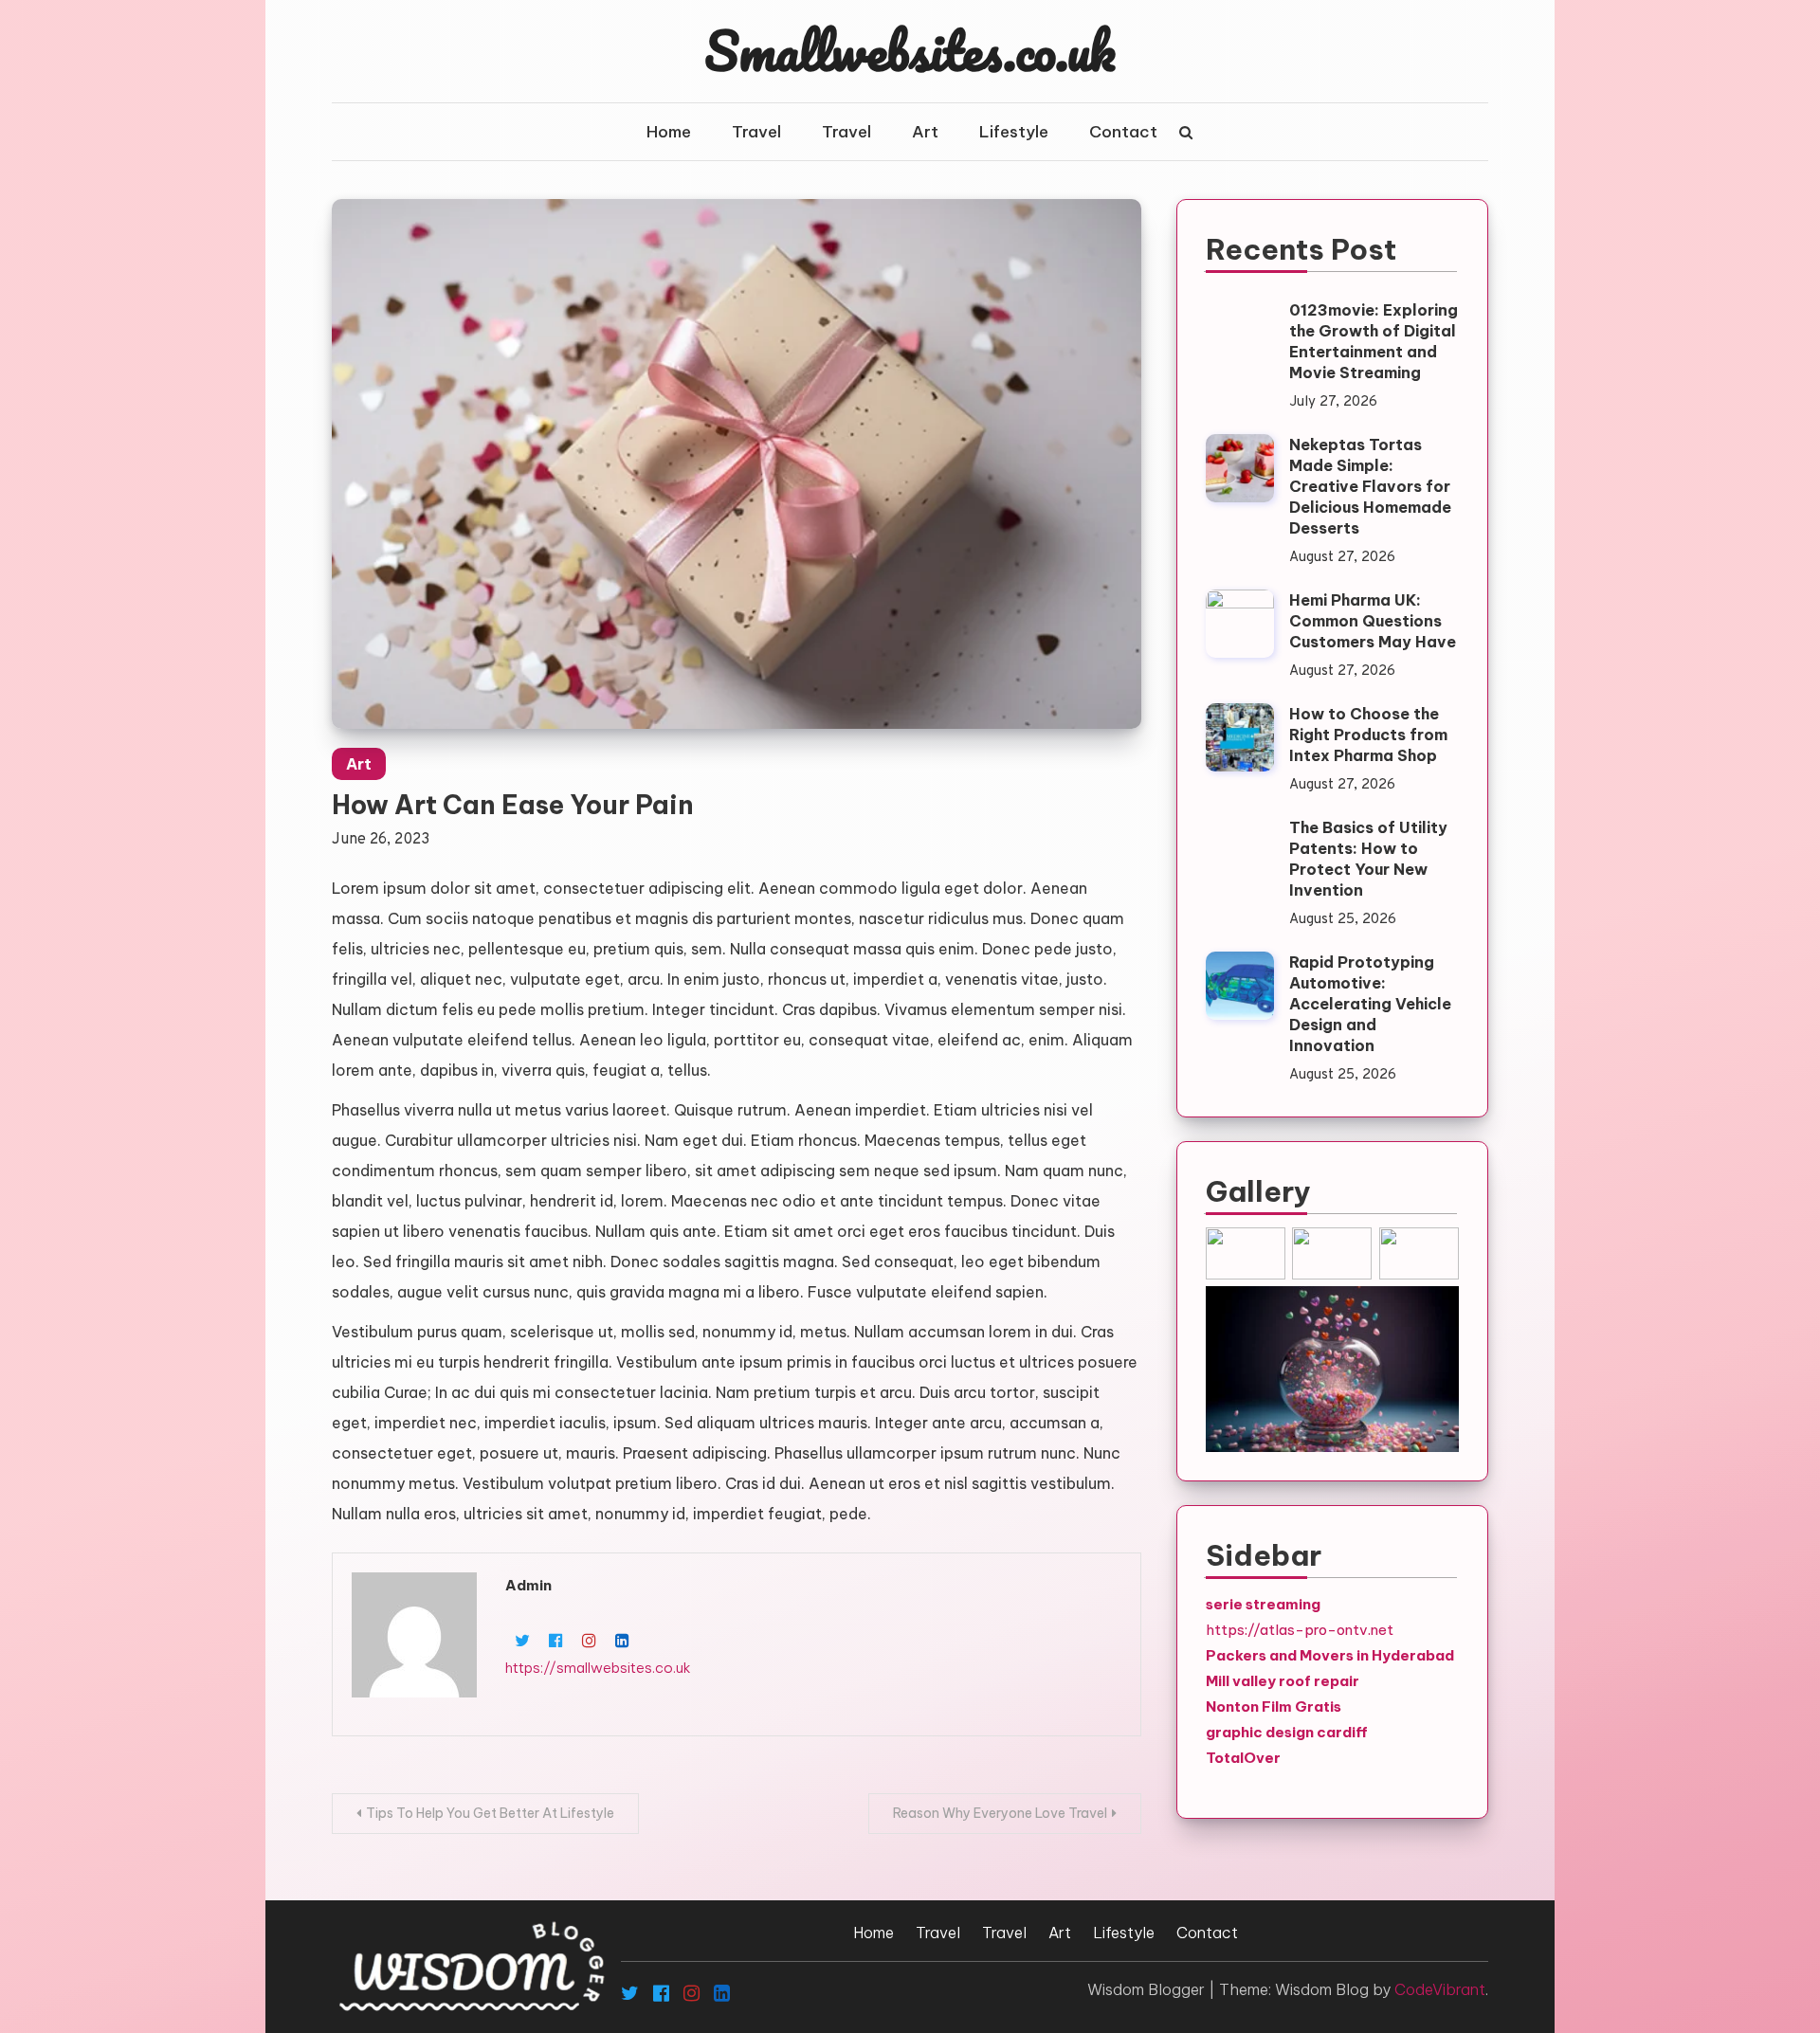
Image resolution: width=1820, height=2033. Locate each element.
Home (669, 132)
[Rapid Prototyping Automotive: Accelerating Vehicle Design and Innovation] (1240, 986)
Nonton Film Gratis (1274, 1706)
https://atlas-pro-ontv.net (1300, 1630)
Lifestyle (1014, 132)
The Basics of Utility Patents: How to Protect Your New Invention (1368, 859)
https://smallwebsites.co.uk (598, 1668)
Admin (528, 1585)
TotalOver (1243, 1758)
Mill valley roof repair (1283, 1681)
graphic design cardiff (1287, 1732)
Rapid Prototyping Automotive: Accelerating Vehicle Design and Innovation (1370, 1004)
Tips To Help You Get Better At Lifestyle (490, 1813)
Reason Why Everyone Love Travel (1000, 1813)
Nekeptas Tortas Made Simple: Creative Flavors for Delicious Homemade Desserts (1370, 486)
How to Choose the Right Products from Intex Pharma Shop (1368, 735)
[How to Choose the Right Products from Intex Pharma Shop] (1240, 737)
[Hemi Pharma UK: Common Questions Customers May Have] (1240, 624)
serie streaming (1263, 1604)
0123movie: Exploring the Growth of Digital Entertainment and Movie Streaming (1374, 341)
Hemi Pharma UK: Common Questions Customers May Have (1373, 621)
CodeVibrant (1440, 1989)
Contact (1123, 132)
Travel (756, 132)
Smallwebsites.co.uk (910, 50)
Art (925, 132)
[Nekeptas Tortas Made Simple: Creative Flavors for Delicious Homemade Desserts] (1240, 468)
